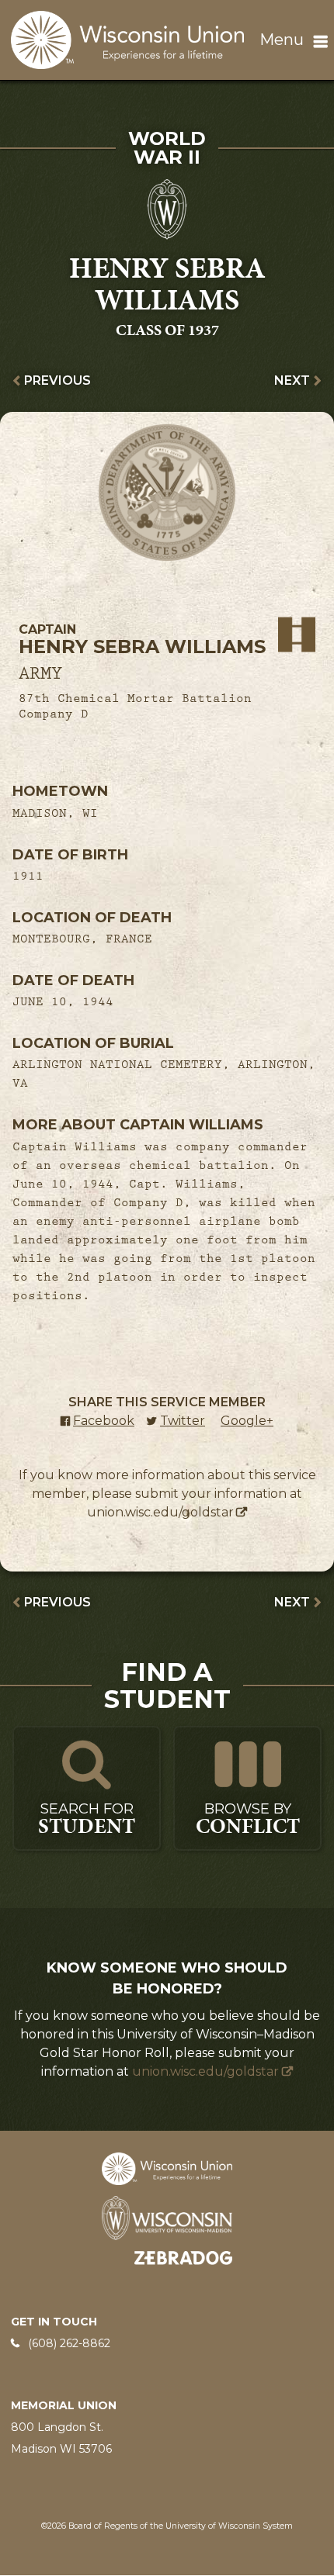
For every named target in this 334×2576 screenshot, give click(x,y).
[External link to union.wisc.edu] (167, 2168)
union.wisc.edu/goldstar (160, 1512)
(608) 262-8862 (69, 2343)
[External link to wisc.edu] (167, 2217)
